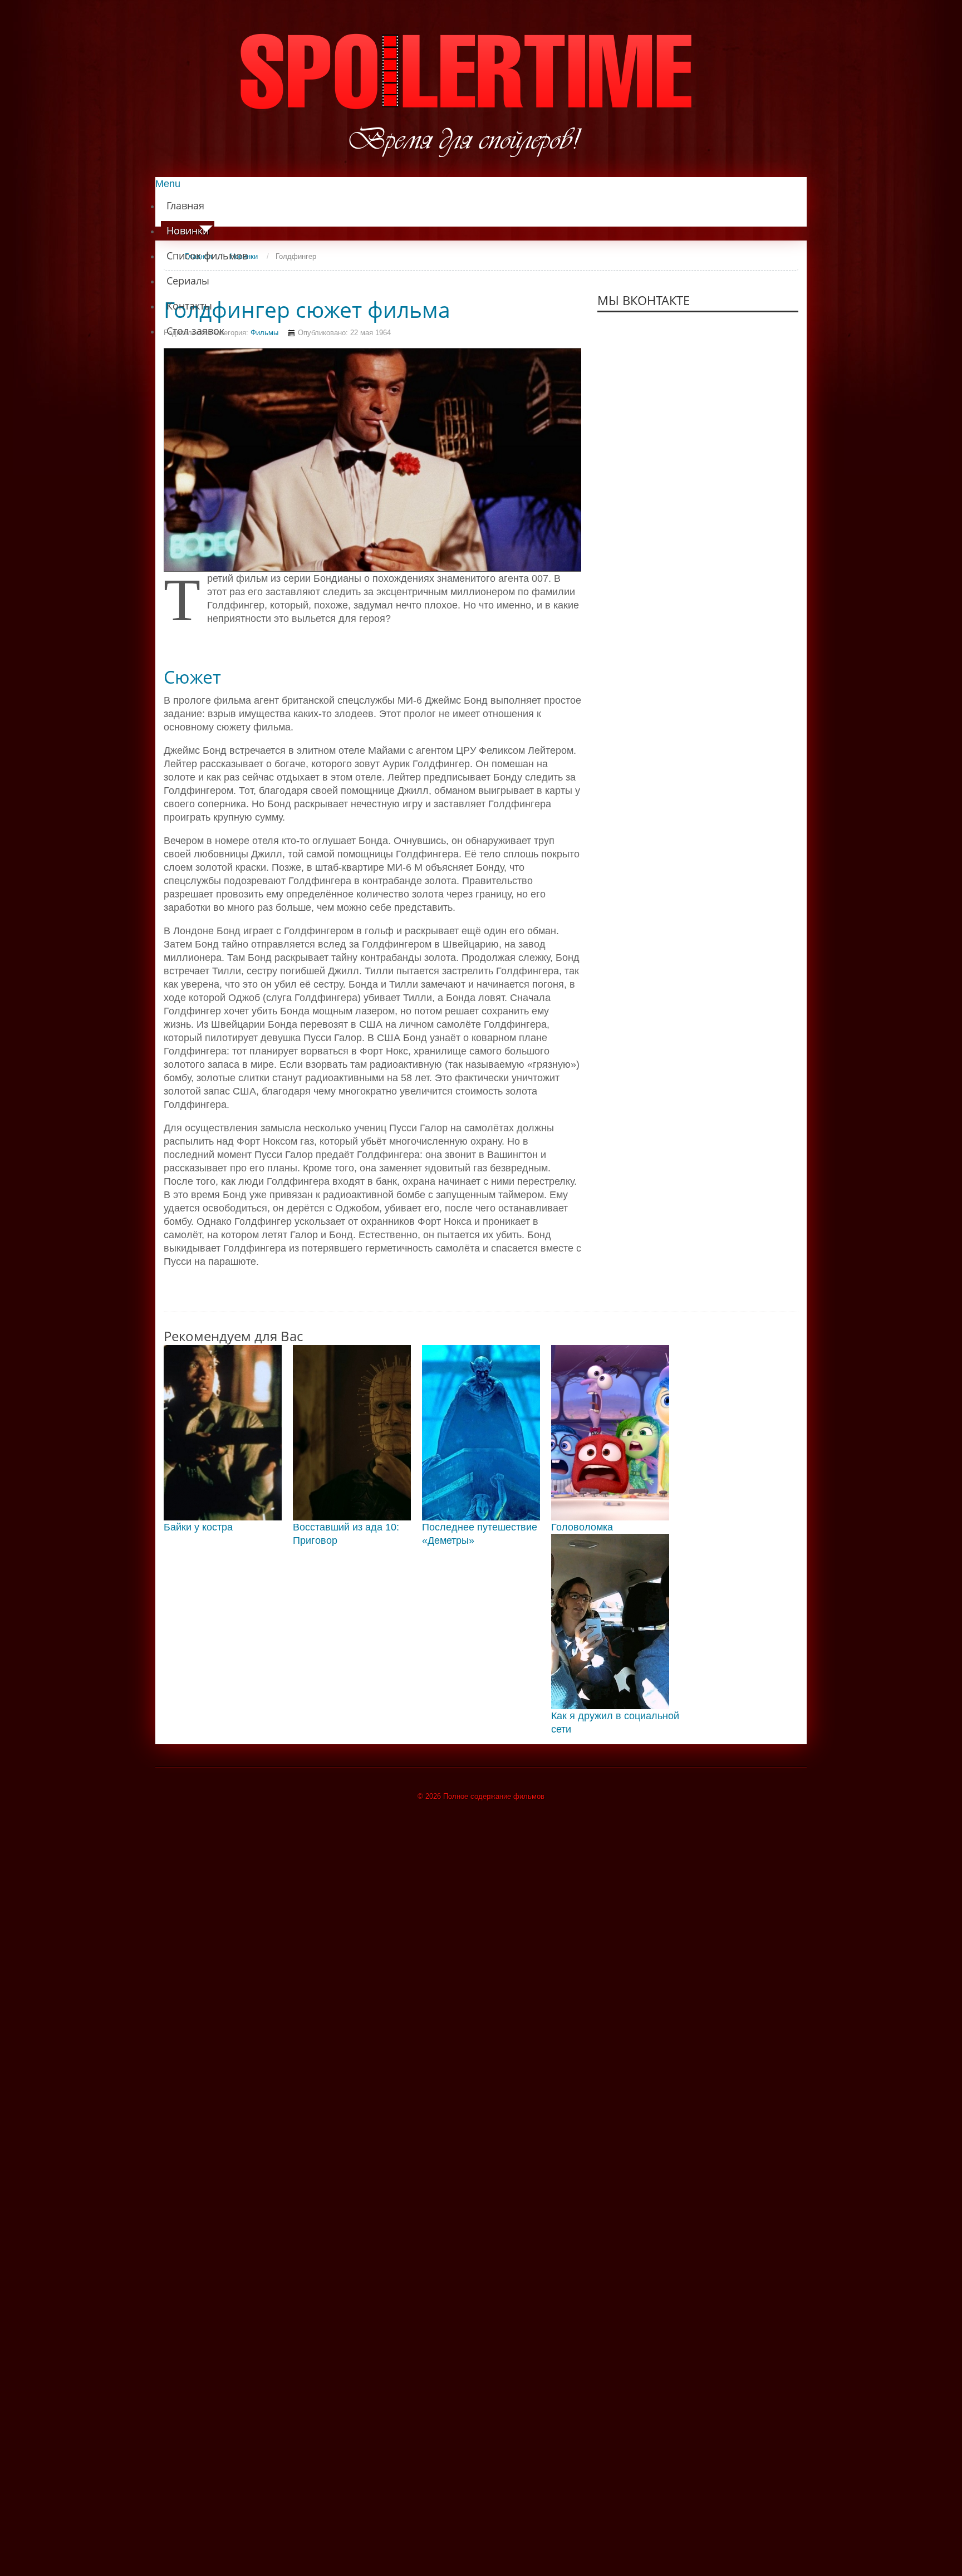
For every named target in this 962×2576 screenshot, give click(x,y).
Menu (168, 184)
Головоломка (582, 1527)
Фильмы (264, 333)
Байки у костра (198, 1527)
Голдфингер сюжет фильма (307, 310)
